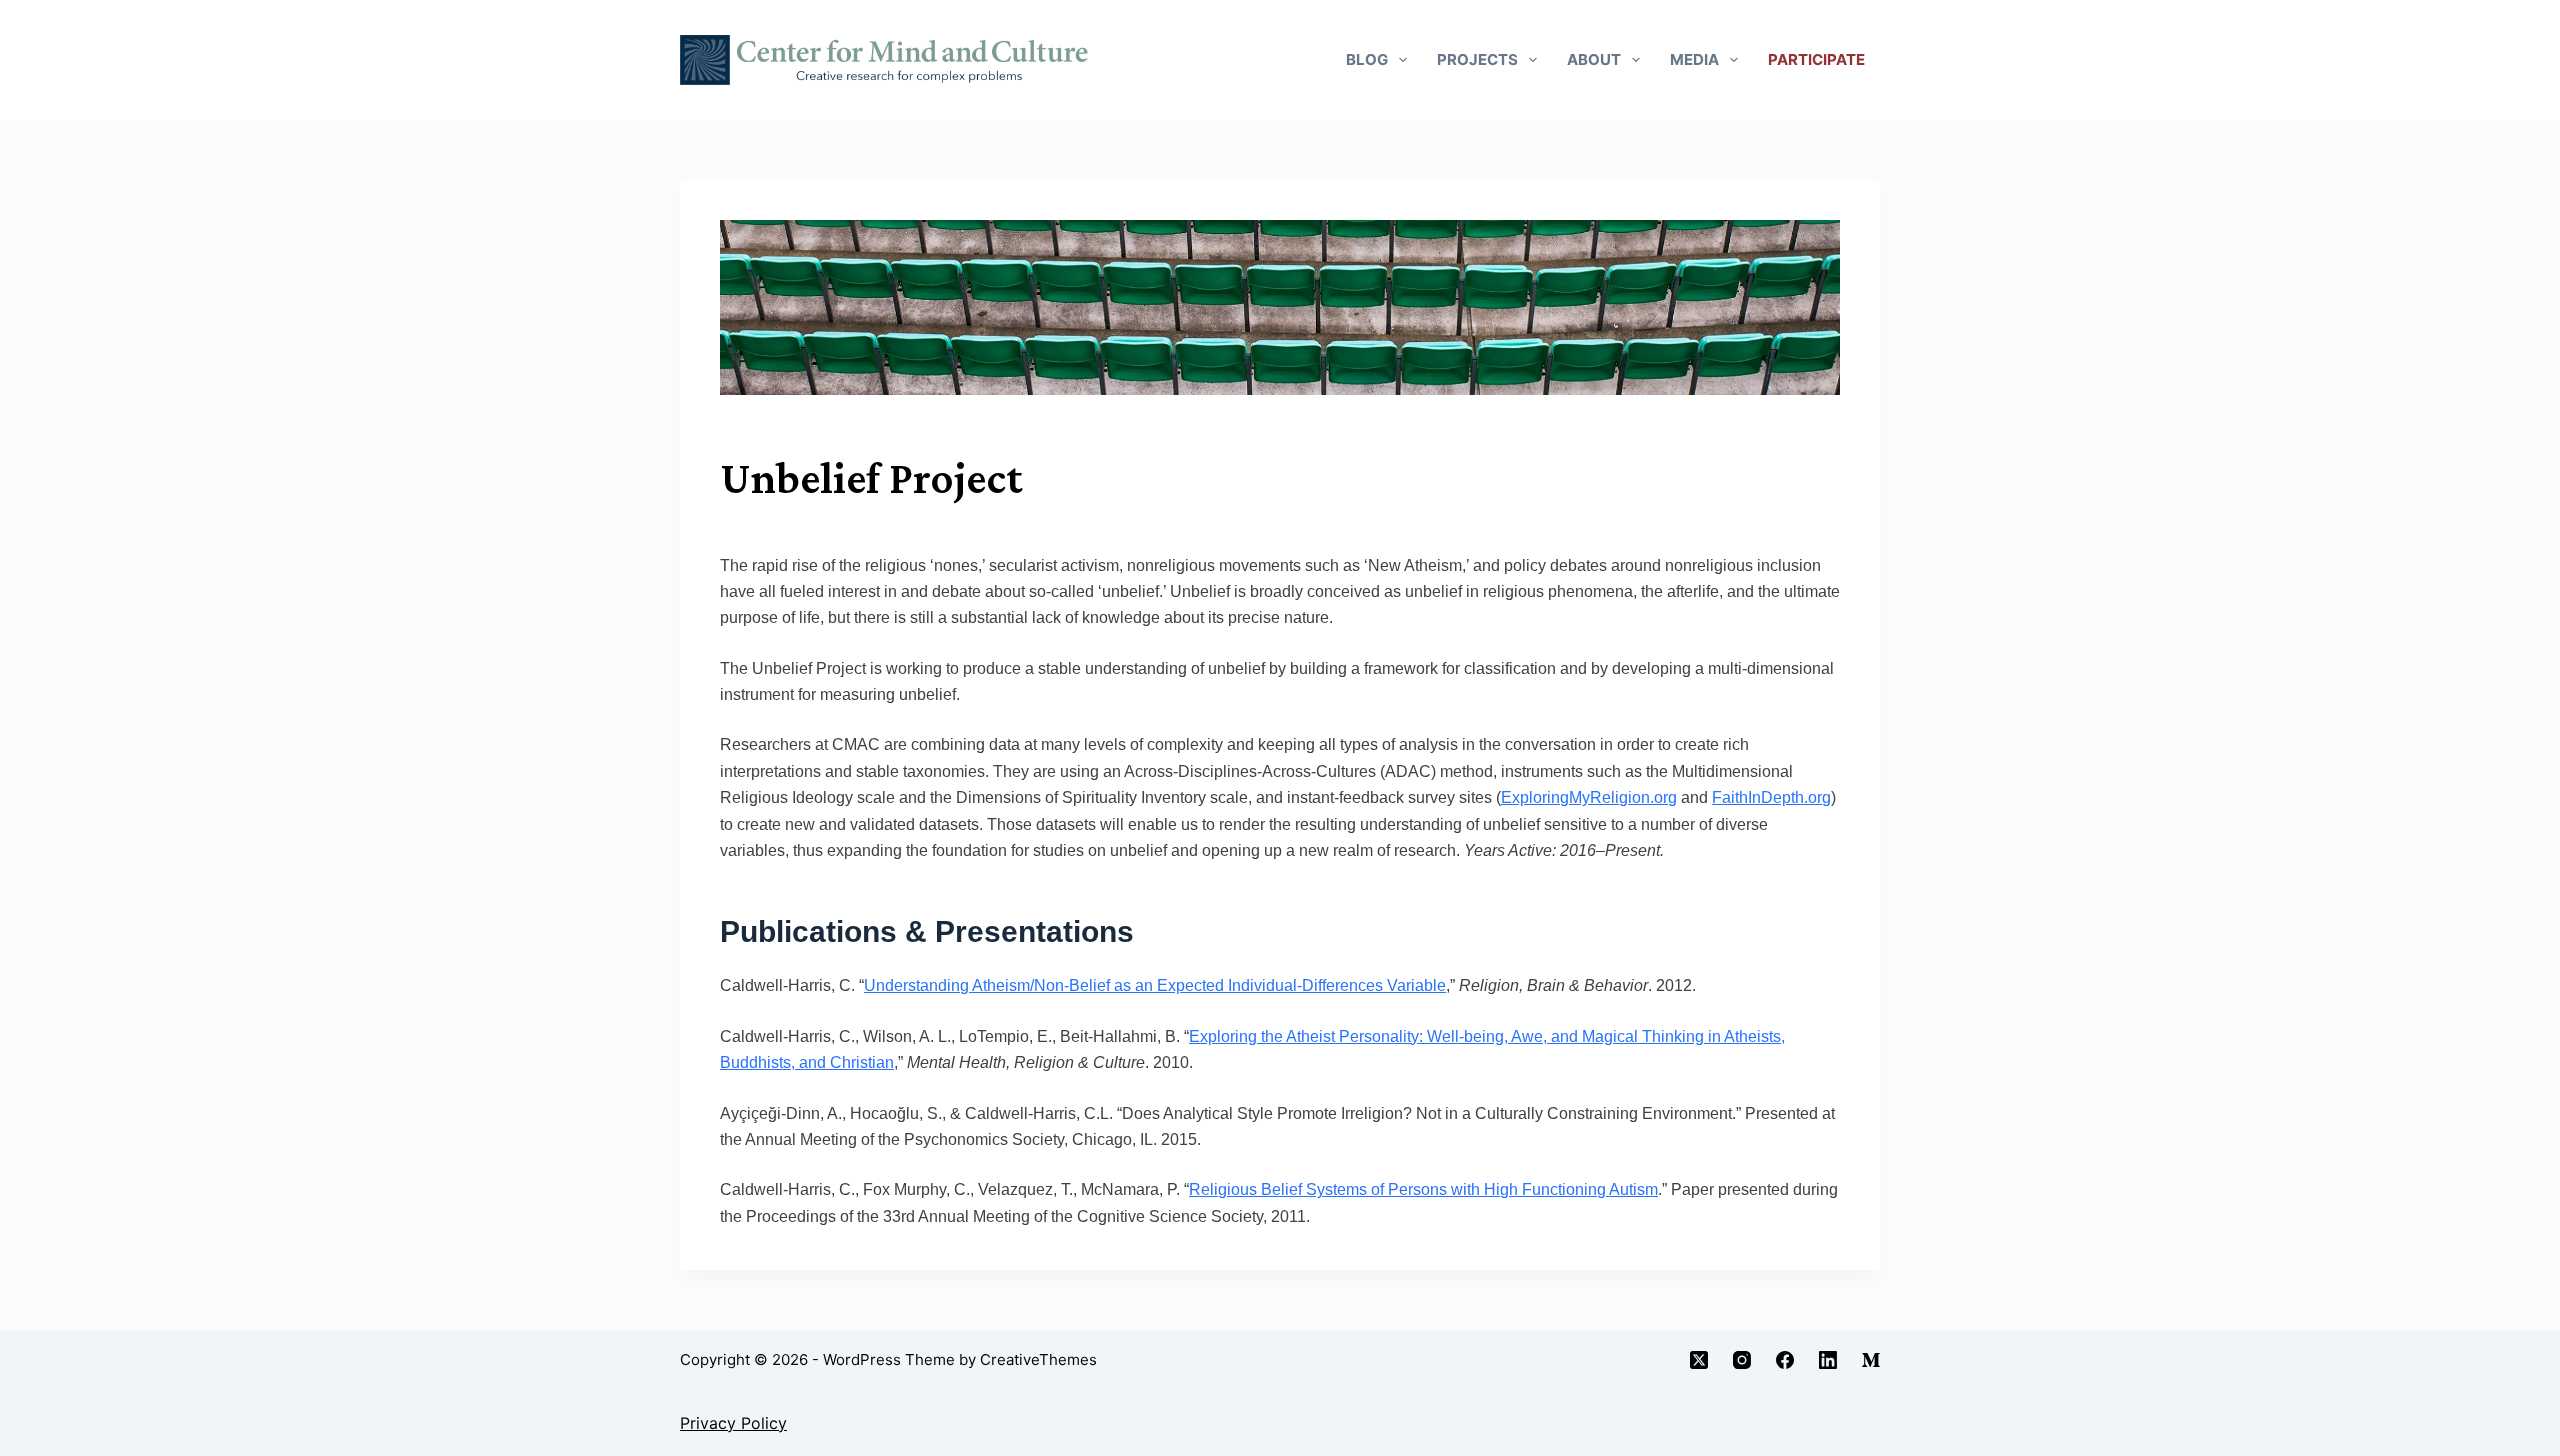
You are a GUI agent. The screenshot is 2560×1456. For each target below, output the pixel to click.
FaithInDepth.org (1771, 797)
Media (1694, 59)
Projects (1477, 59)
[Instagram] (1742, 1360)
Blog (1367, 59)
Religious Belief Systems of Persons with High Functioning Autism (1423, 1189)
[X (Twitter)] (1699, 1360)
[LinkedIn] (1828, 1360)
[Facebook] (1785, 1360)
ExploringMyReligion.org (1589, 797)
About (1594, 59)
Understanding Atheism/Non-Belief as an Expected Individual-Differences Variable (1155, 985)
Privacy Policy (733, 1423)
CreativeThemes (1038, 1359)
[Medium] (1871, 1360)
